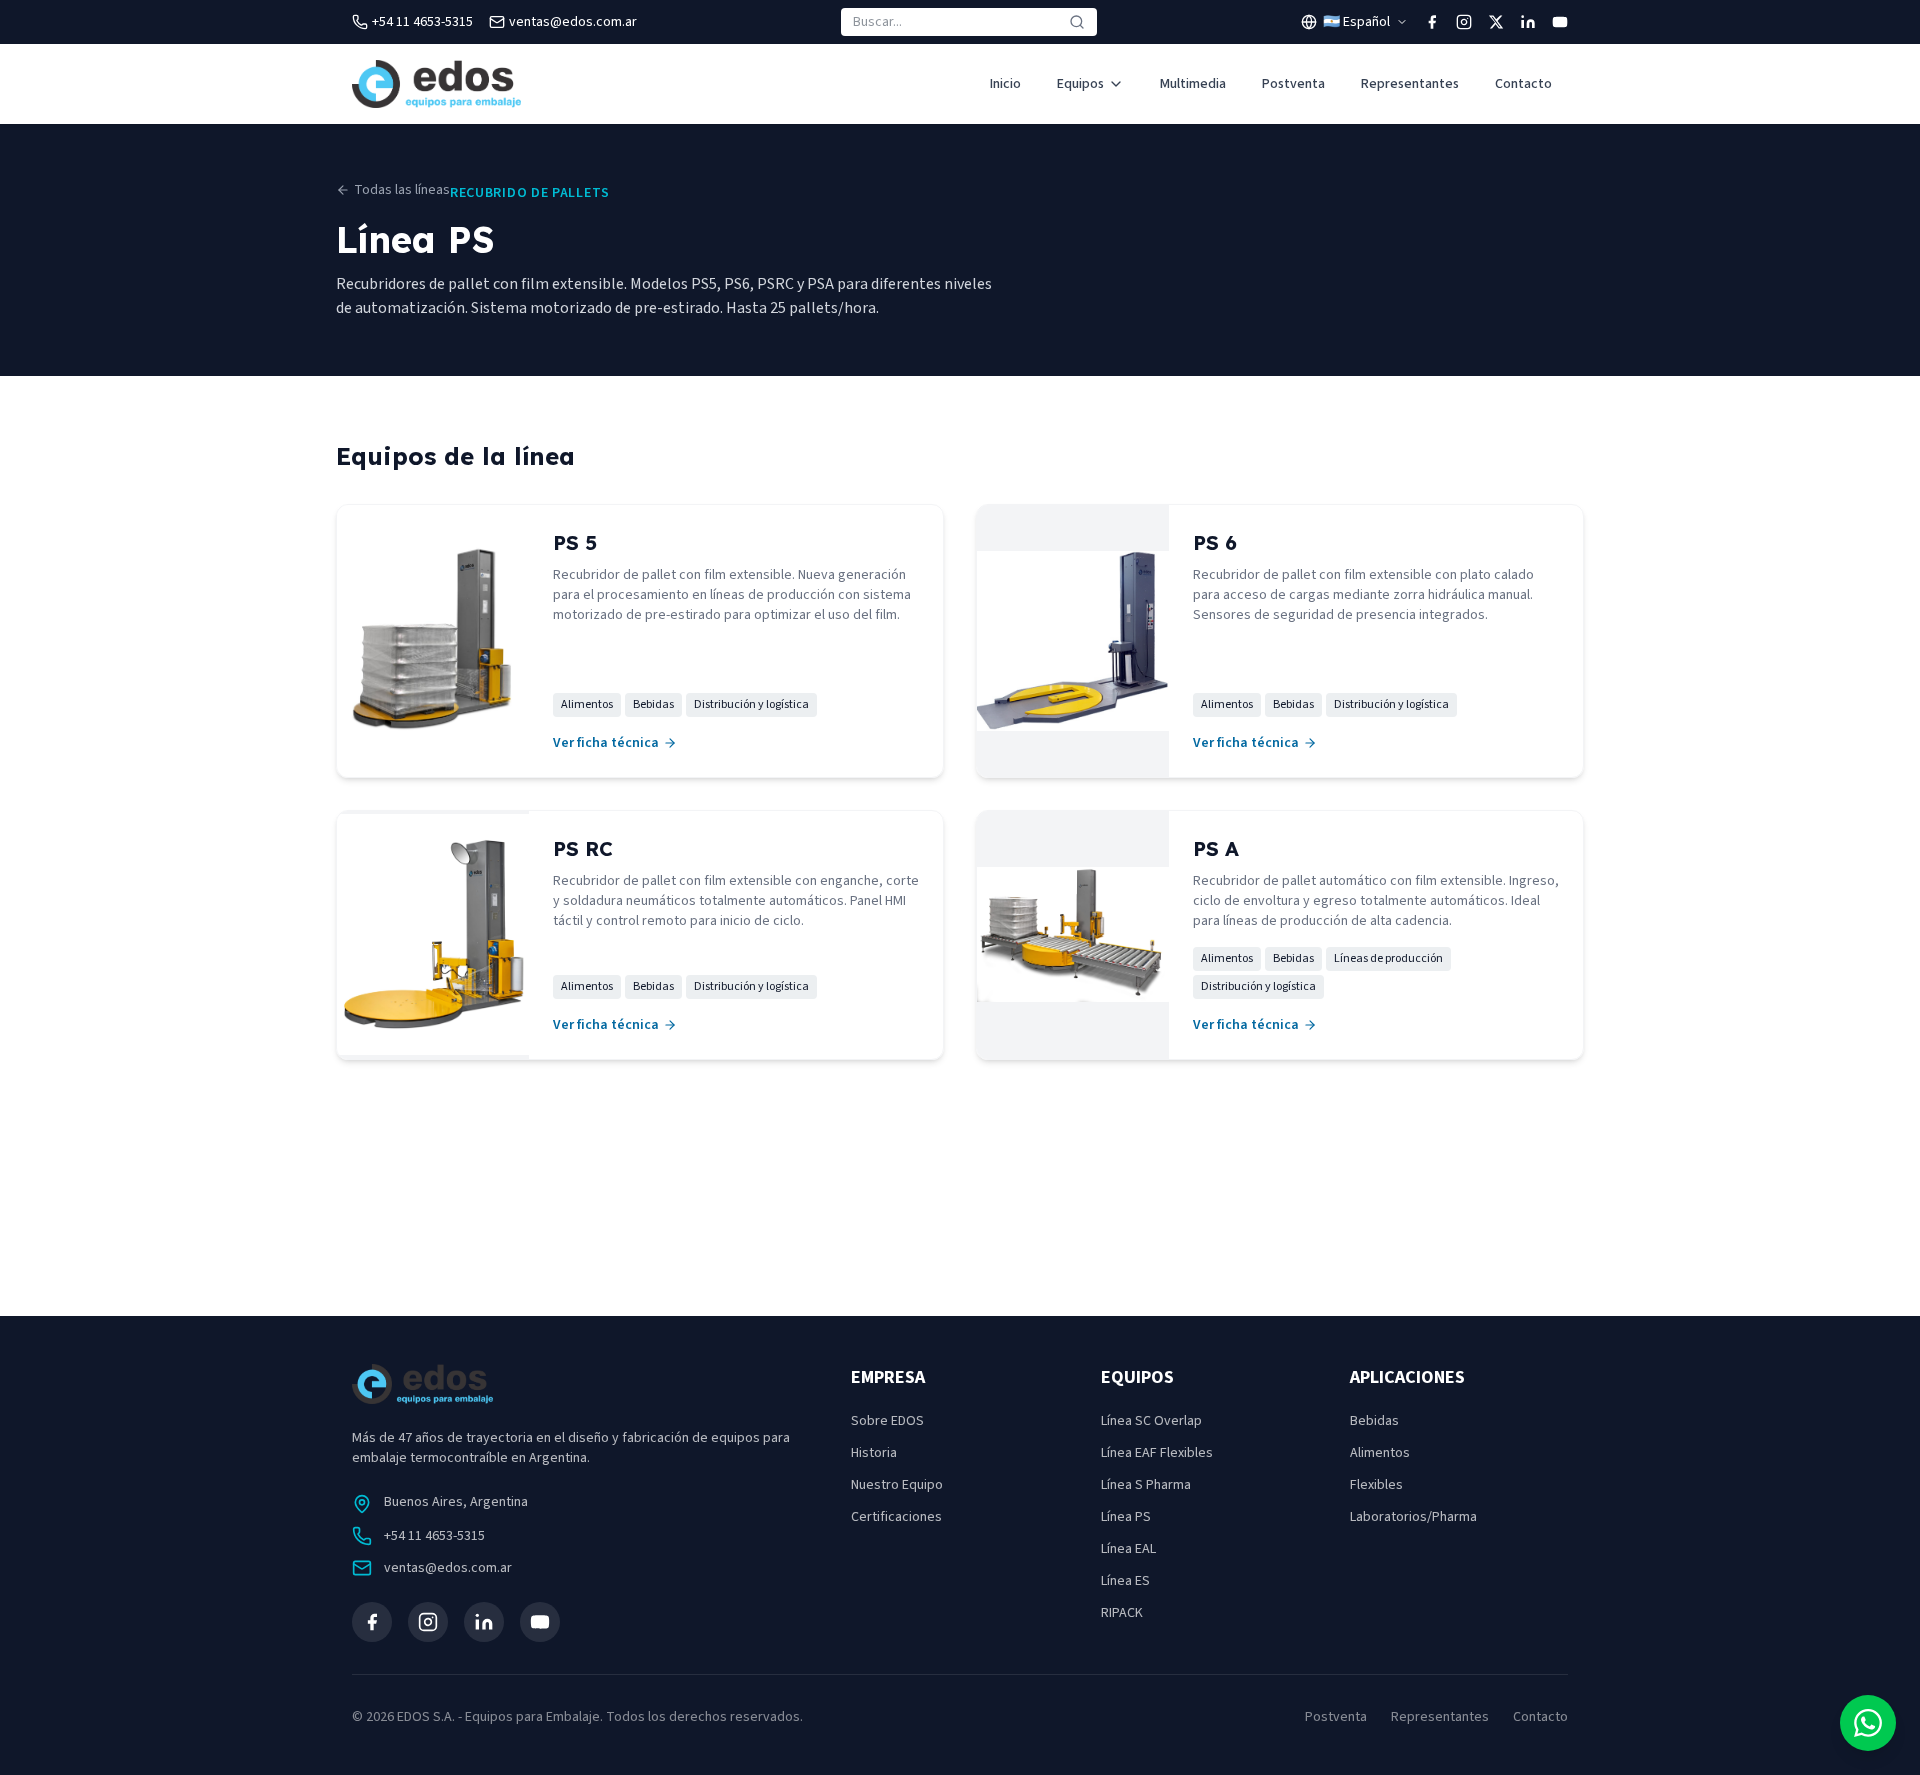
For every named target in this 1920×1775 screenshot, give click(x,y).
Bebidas (1374, 1421)
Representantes (1410, 84)
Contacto (1523, 84)
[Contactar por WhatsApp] (1868, 1723)
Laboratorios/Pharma (1413, 1517)
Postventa (1293, 84)
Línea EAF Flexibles (1157, 1453)
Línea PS (1126, 1517)
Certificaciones (896, 1517)
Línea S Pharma (1146, 1485)
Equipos (1080, 84)
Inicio (1005, 84)
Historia (874, 1453)
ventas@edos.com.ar (448, 1568)
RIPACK (1122, 1613)
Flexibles (1376, 1485)
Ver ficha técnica (606, 743)
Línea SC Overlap (1151, 1421)
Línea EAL (1128, 1549)
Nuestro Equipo (897, 1485)
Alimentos (1380, 1453)
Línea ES (1125, 1581)
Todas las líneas (402, 190)
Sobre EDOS (887, 1421)
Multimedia (1193, 84)
